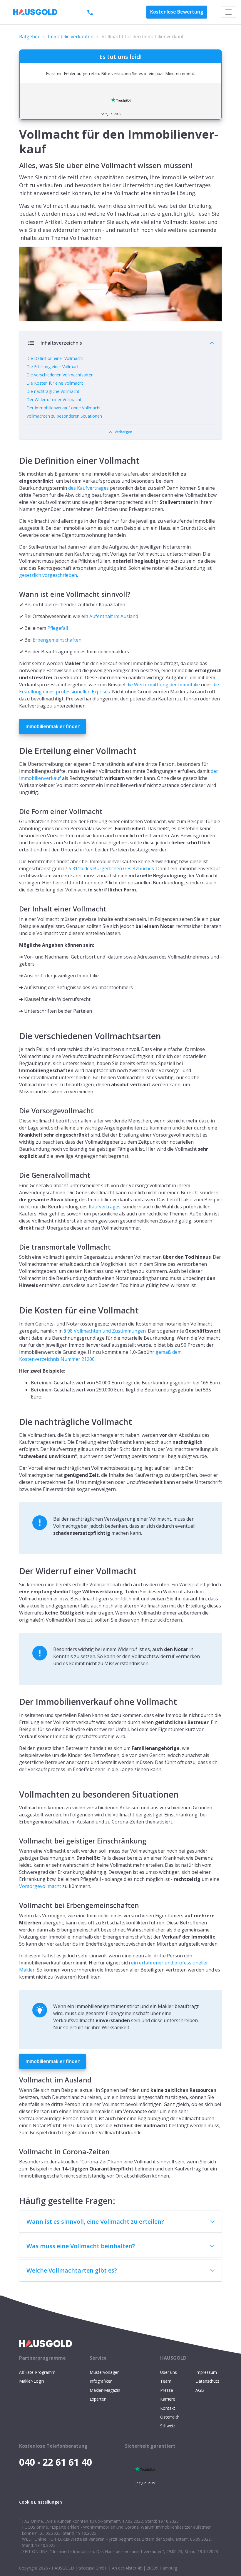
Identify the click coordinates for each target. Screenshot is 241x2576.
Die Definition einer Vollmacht (55, 358)
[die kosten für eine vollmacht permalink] (16, 1303)
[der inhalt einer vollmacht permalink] (16, 907)
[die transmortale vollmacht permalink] (16, 1245)
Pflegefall (58, 628)
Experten (98, 2399)
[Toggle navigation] (229, 12)
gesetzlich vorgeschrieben (48, 575)
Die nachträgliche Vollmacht (53, 391)
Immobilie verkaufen (71, 36)
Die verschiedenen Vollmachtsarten (60, 375)
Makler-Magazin (105, 2390)
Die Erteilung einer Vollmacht (54, 367)
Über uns (169, 2372)
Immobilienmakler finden (52, 726)
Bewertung (177, 12)
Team (166, 2381)
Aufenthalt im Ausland (114, 616)
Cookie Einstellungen (41, 2502)
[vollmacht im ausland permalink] (16, 2078)
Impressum (206, 2372)
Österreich (170, 2417)
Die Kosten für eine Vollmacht (55, 383)
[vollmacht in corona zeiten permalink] (16, 2149)
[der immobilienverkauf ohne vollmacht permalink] (16, 1695)
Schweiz (168, 2426)
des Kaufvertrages (88, 488)
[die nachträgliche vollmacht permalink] (16, 1415)
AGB (200, 2390)
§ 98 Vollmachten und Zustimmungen (105, 1331)
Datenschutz (207, 2381)
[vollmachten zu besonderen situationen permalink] (16, 1787)
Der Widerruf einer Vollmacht (54, 400)
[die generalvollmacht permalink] (16, 1173)
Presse (167, 2390)
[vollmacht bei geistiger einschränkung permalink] (16, 1839)
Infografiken (101, 2381)
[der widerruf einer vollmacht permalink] (16, 1564)
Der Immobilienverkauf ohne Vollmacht (64, 408)
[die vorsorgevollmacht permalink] (16, 1108)
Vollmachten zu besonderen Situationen (64, 416)
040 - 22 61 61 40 (114, 12)
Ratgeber (29, 36)
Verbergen (123, 432)
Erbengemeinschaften (57, 640)
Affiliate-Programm (37, 2372)
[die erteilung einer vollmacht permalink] (16, 744)
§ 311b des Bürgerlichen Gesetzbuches (111, 868)
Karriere (168, 2399)
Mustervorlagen (105, 2372)
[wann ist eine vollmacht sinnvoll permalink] (16, 592)
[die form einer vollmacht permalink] (16, 809)
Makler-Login (32, 2381)
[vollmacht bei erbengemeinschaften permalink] (16, 1903)
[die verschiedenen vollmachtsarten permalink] (16, 1029)
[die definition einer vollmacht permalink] (16, 454)
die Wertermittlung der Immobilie (163, 685)
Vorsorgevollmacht (40, 1886)
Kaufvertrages (105, 1207)
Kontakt (168, 2408)
